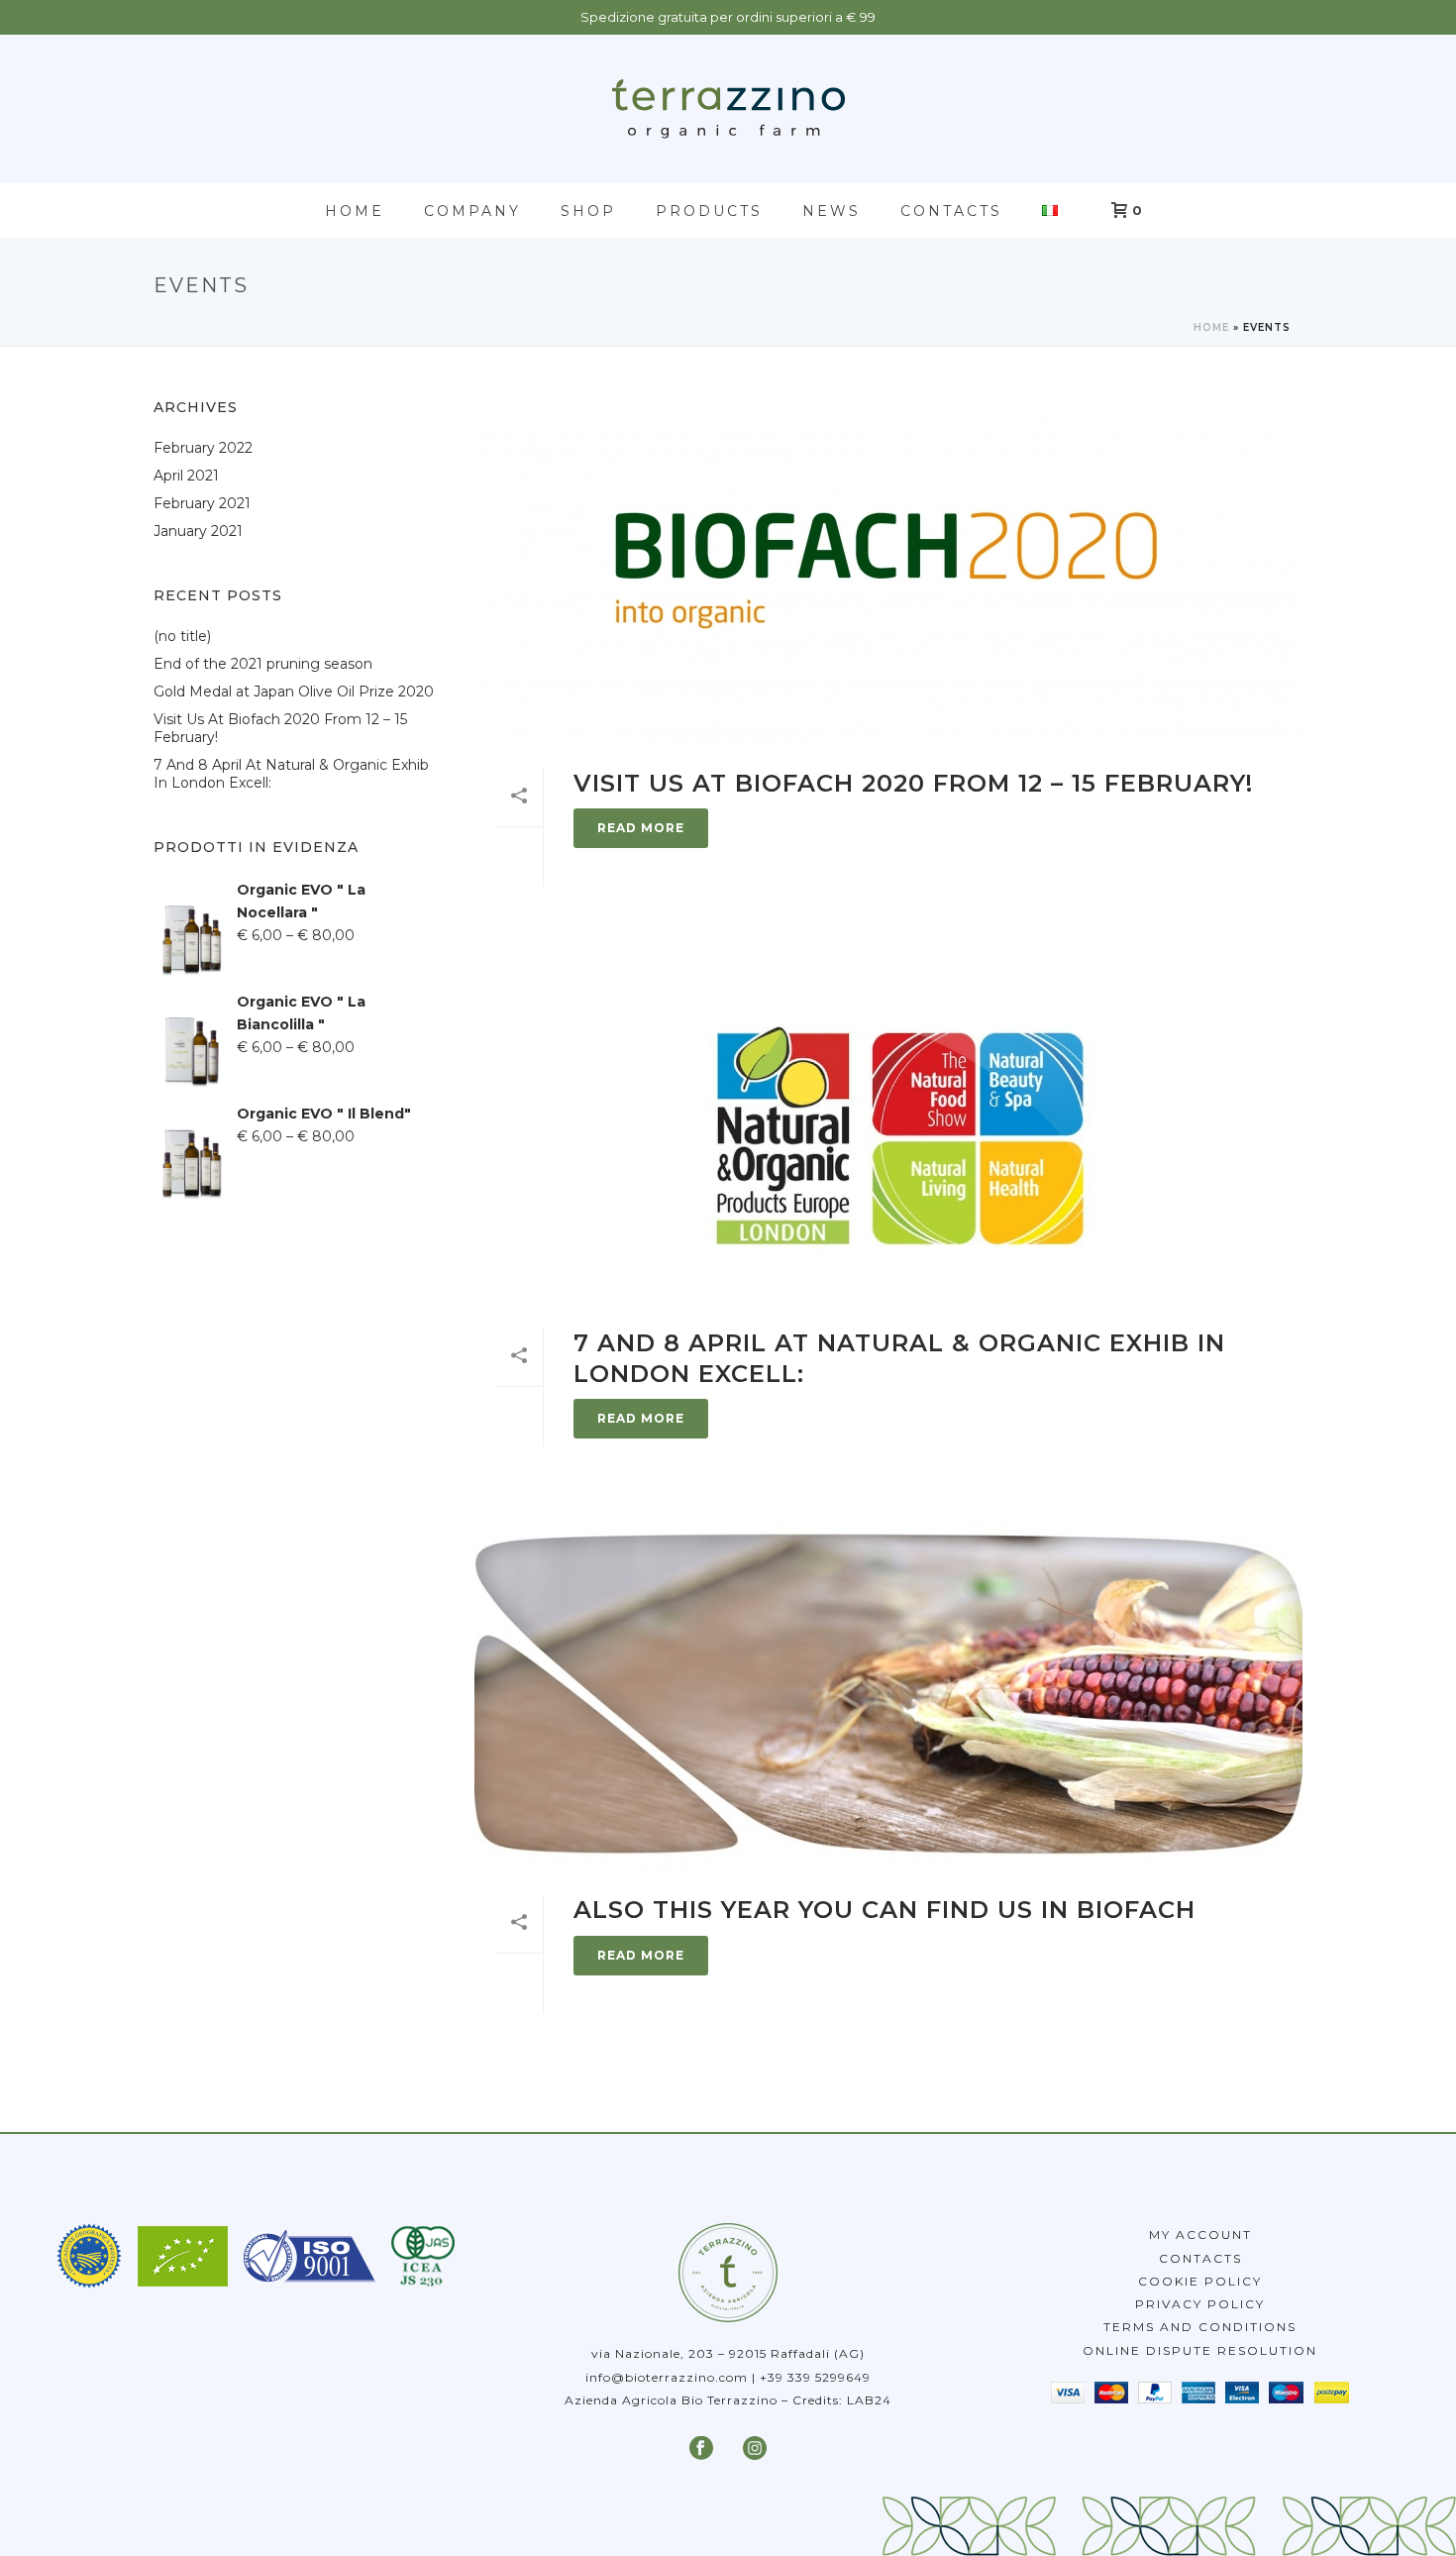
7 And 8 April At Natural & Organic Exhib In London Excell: (291, 774)
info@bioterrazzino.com (667, 2377)
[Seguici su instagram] (755, 2449)
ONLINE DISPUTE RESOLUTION (1200, 2350)
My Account (1200, 2235)
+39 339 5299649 (815, 2377)
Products (709, 211)
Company (472, 211)
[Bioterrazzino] (728, 109)
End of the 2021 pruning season (263, 664)
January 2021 (198, 531)
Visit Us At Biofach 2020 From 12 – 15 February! (913, 783)
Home (355, 211)
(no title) (182, 636)
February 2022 (203, 448)
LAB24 (869, 2400)
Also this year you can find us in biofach (884, 1910)
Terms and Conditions (1200, 2327)
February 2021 (202, 503)
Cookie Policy (1200, 2281)
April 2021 (186, 476)
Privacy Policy (1200, 2304)
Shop (588, 211)
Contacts (951, 211)
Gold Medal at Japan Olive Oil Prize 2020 (294, 692)
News (832, 211)
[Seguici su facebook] (701, 2449)
